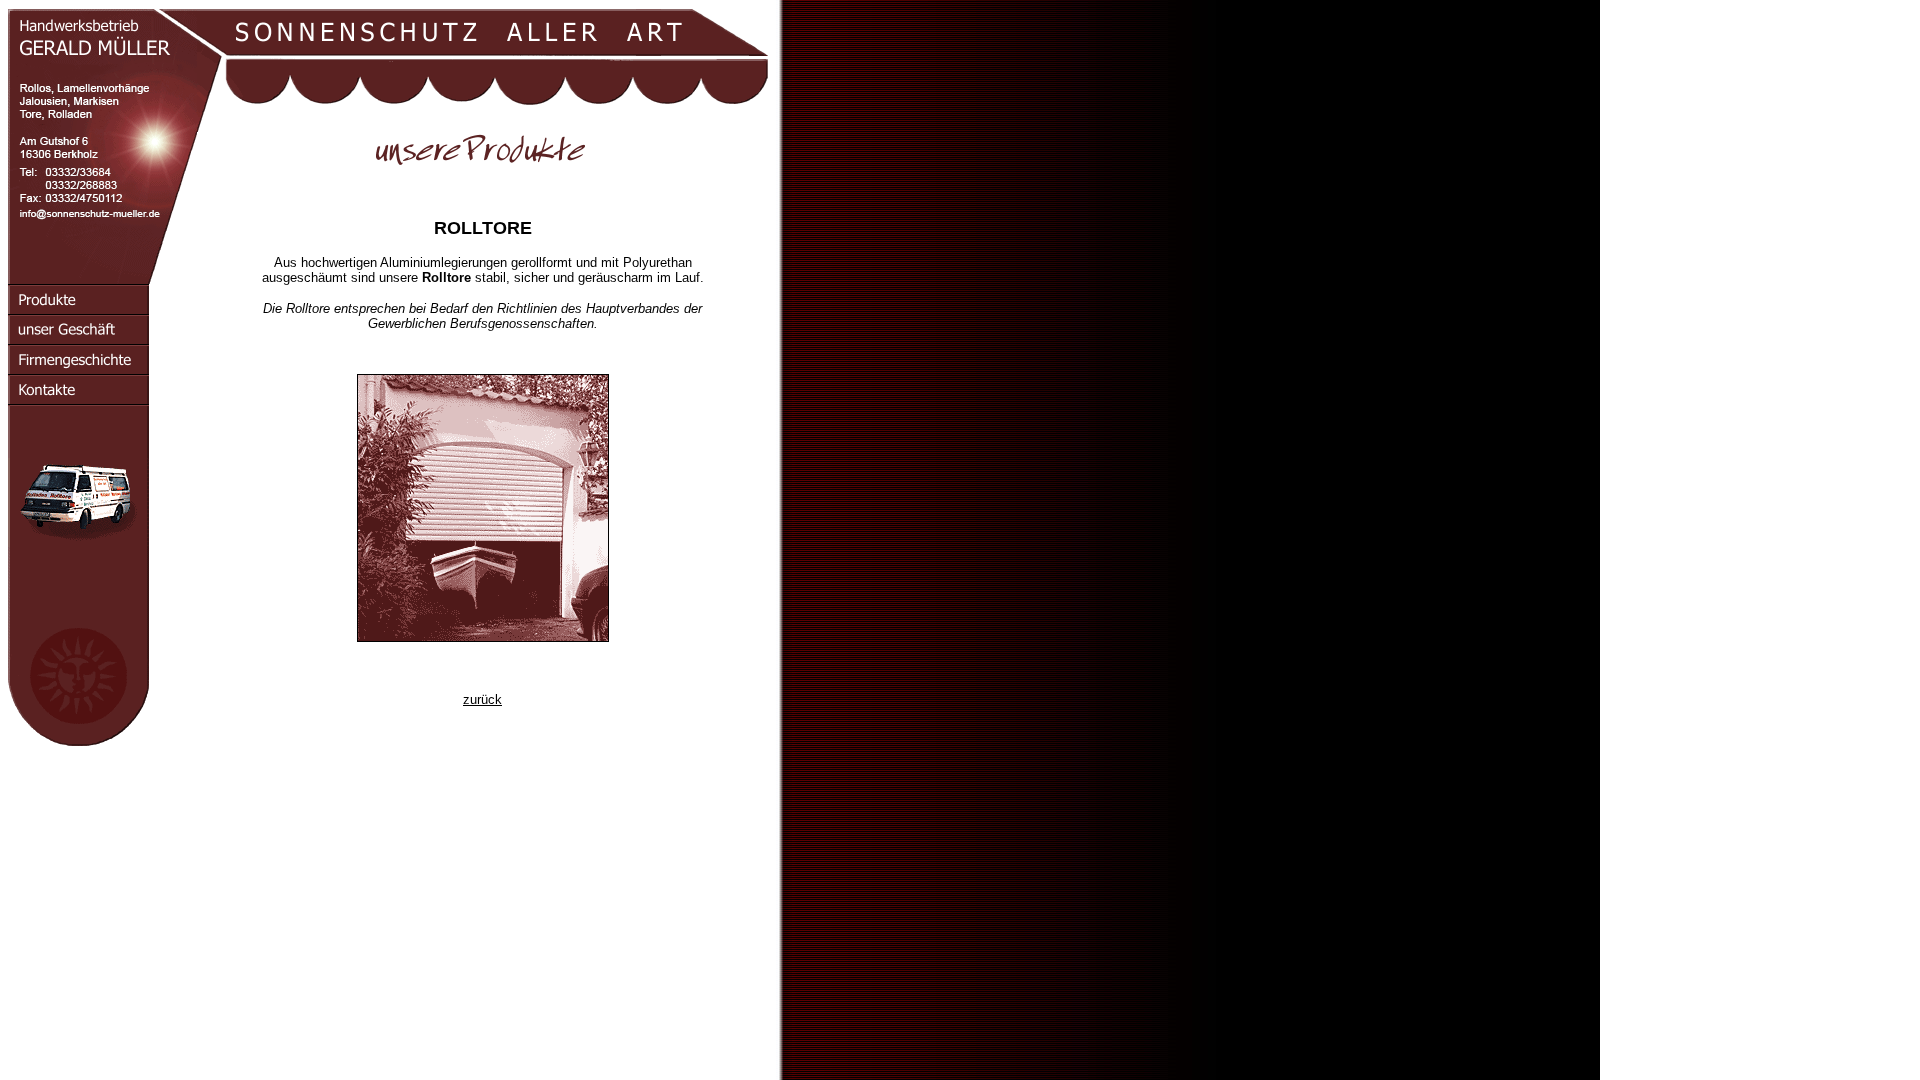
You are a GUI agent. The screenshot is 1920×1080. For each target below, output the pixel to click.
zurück (482, 699)
